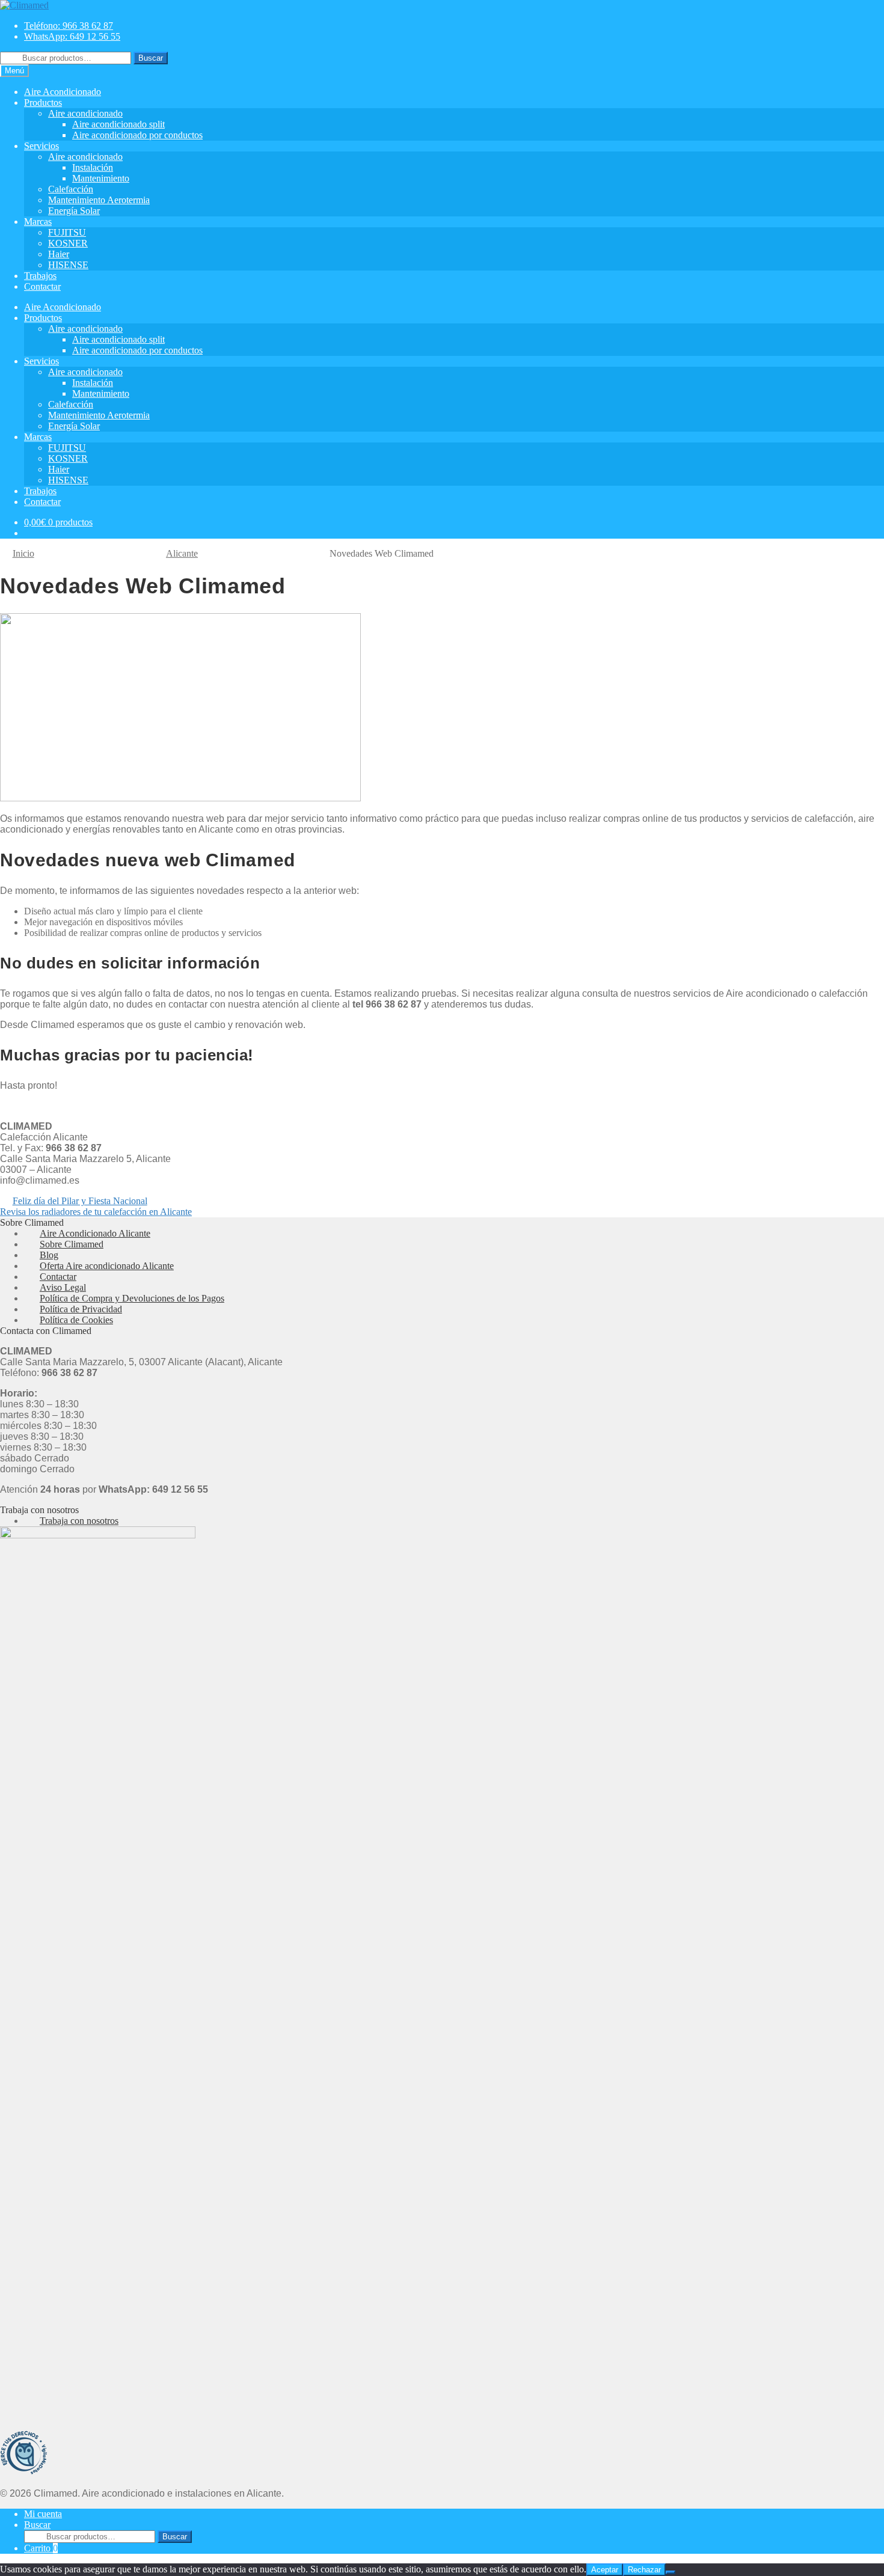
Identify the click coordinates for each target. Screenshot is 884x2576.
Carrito (41, 2548)
